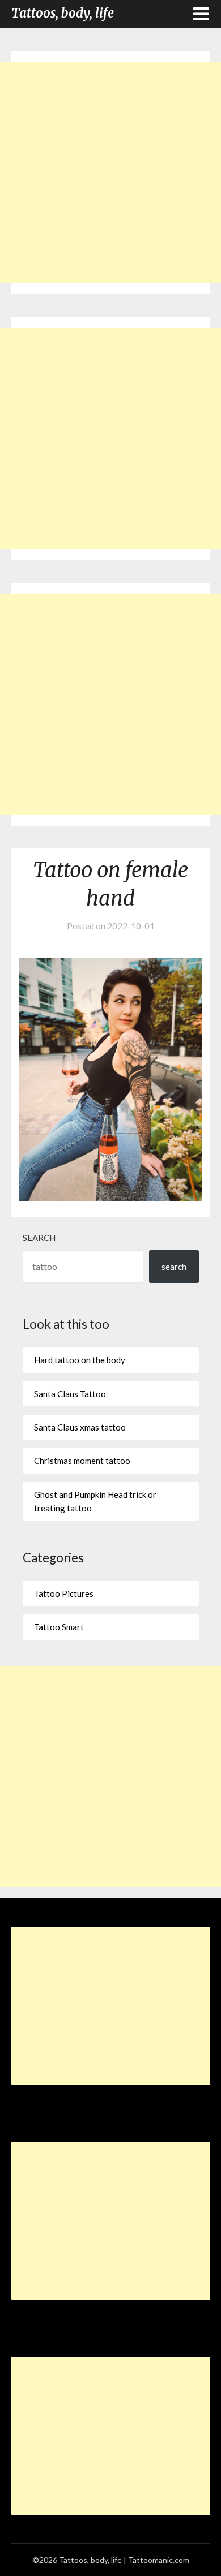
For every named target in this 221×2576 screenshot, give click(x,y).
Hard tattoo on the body (80, 1360)
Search (39, 1238)
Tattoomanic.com (159, 2560)
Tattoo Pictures (64, 1593)
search (174, 1267)
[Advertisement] (110, 173)
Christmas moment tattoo (82, 1461)
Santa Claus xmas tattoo (80, 1427)
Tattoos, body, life (63, 13)
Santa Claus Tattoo (70, 1394)
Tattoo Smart (59, 1627)
